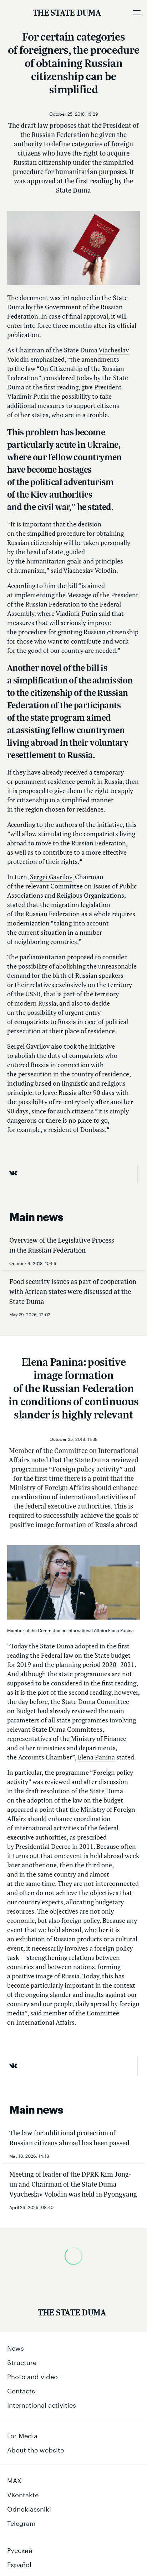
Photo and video (32, 2376)
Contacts (21, 2390)
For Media (22, 2435)
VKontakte (23, 2494)
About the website (36, 2449)
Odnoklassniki (29, 2508)
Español (19, 2564)
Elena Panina (96, 1757)
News (16, 2347)
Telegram (21, 2522)
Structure (22, 2361)
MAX (14, 2480)
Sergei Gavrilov (51, 877)
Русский (20, 2549)
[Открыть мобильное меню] (136, 12)
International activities (42, 2404)
